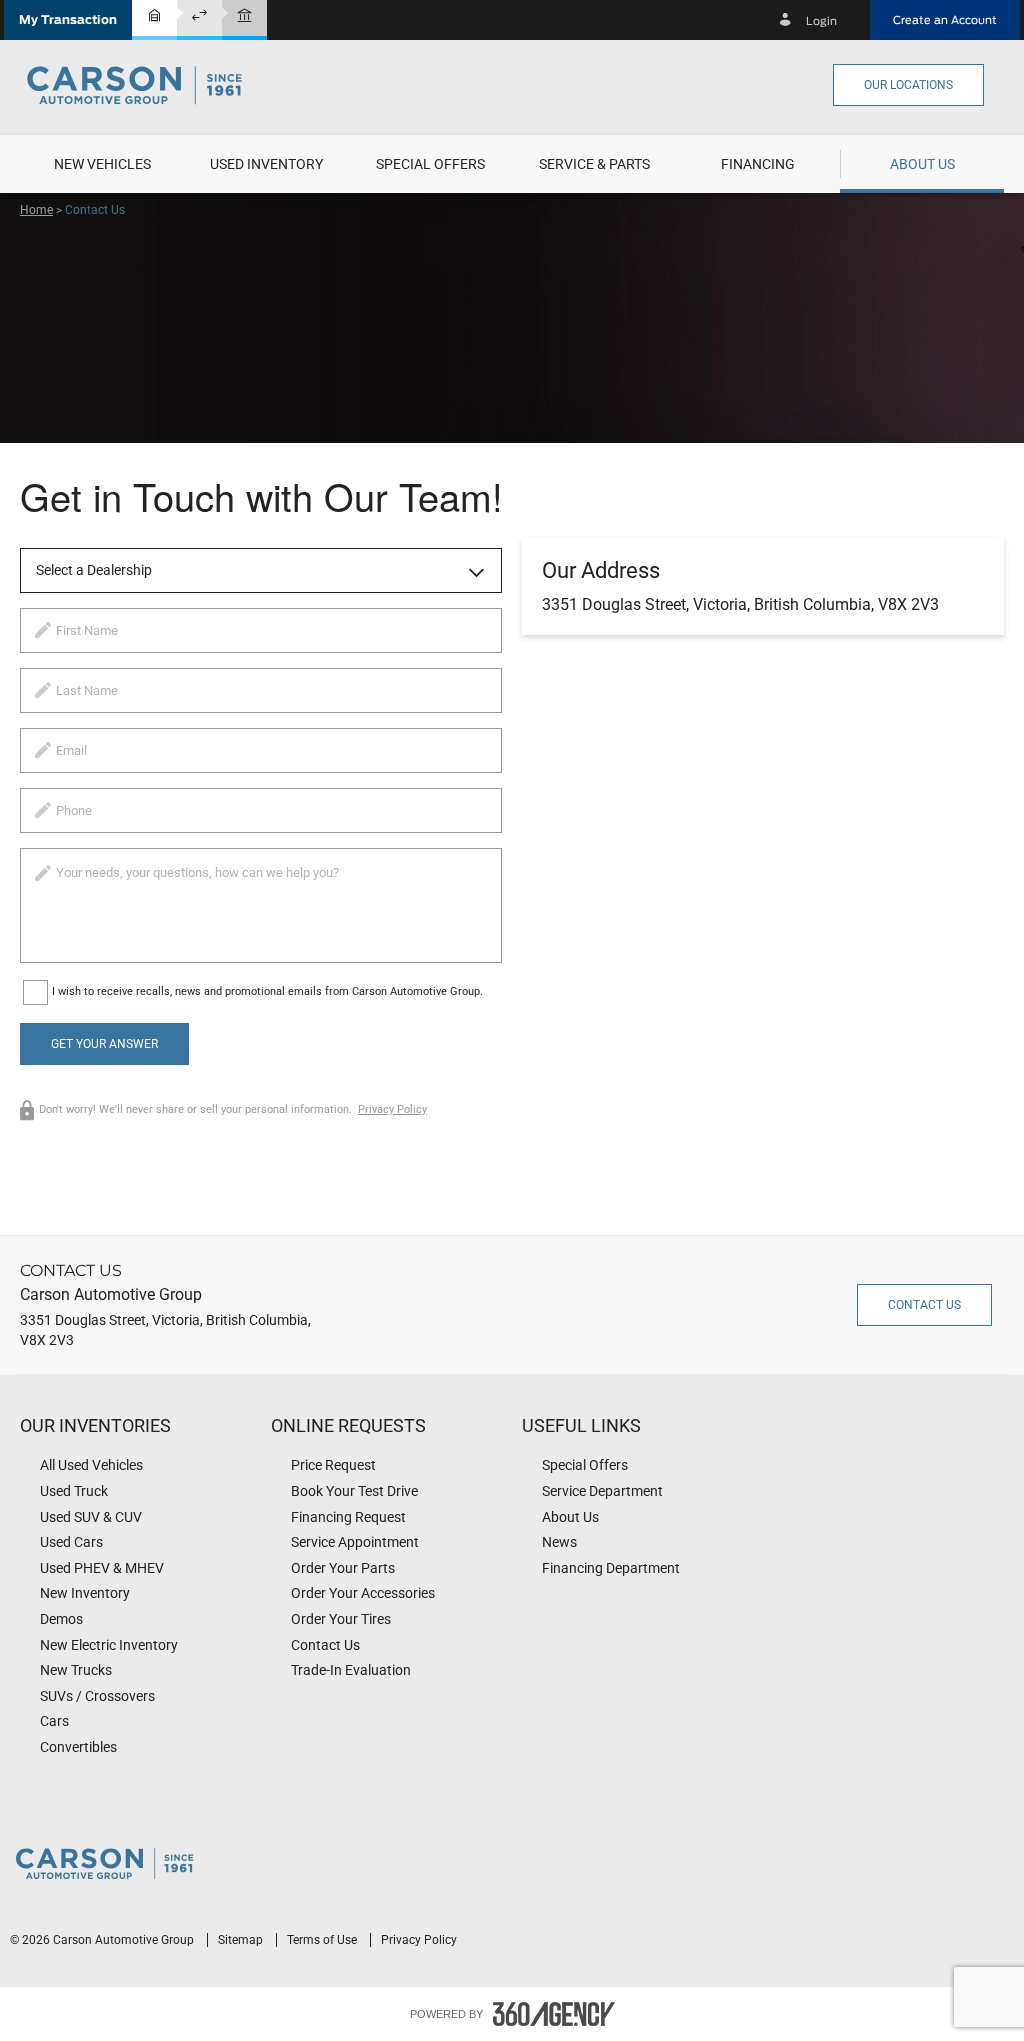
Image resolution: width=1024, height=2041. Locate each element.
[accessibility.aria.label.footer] (554, 2014)
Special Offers (430, 164)
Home (36, 210)
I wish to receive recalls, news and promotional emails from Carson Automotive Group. (267, 991)
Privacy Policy (392, 1109)
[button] (68, 20)
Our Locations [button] (908, 85)
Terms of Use (323, 1940)
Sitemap (242, 1940)
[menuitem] (102, 164)
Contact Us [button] (924, 1305)
